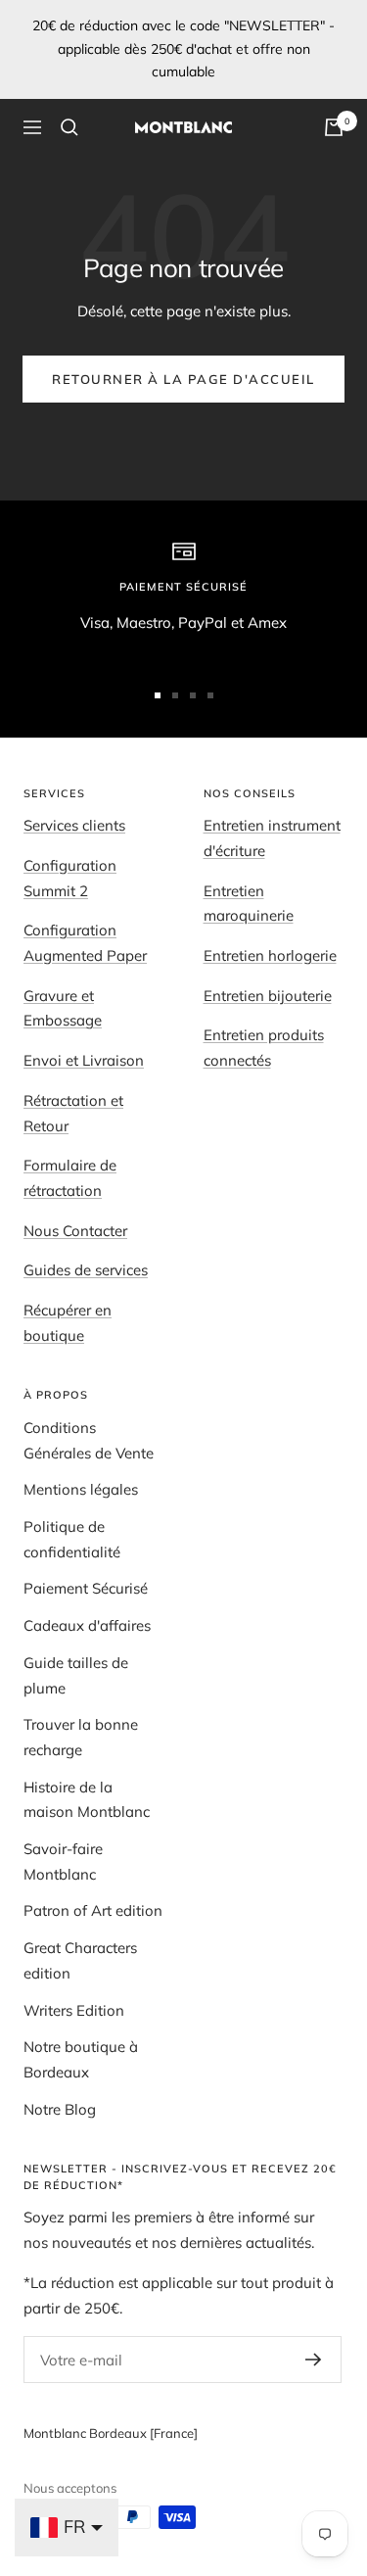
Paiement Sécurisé (86, 1588)
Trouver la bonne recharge (81, 1737)
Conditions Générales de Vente (89, 1440)
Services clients (74, 825)
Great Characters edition (80, 1960)
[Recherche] (69, 127)
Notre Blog (60, 2109)
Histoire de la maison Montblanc (87, 1800)
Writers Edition (74, 2010)
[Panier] (334, 127)
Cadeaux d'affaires (87, 1625)
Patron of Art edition (93, 1910)
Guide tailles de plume (76, 1675)
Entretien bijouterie (268, 996)
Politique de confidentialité (72, 1539)
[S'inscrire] (314, 2360)
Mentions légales (81, 1489)
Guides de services (86, 1270)
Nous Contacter (75, 1231)
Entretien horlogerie (270, 955)
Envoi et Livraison (84, 1060)
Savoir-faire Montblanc (63, 1861)
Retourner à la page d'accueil (183, 379)
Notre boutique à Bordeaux (81, 2059)
